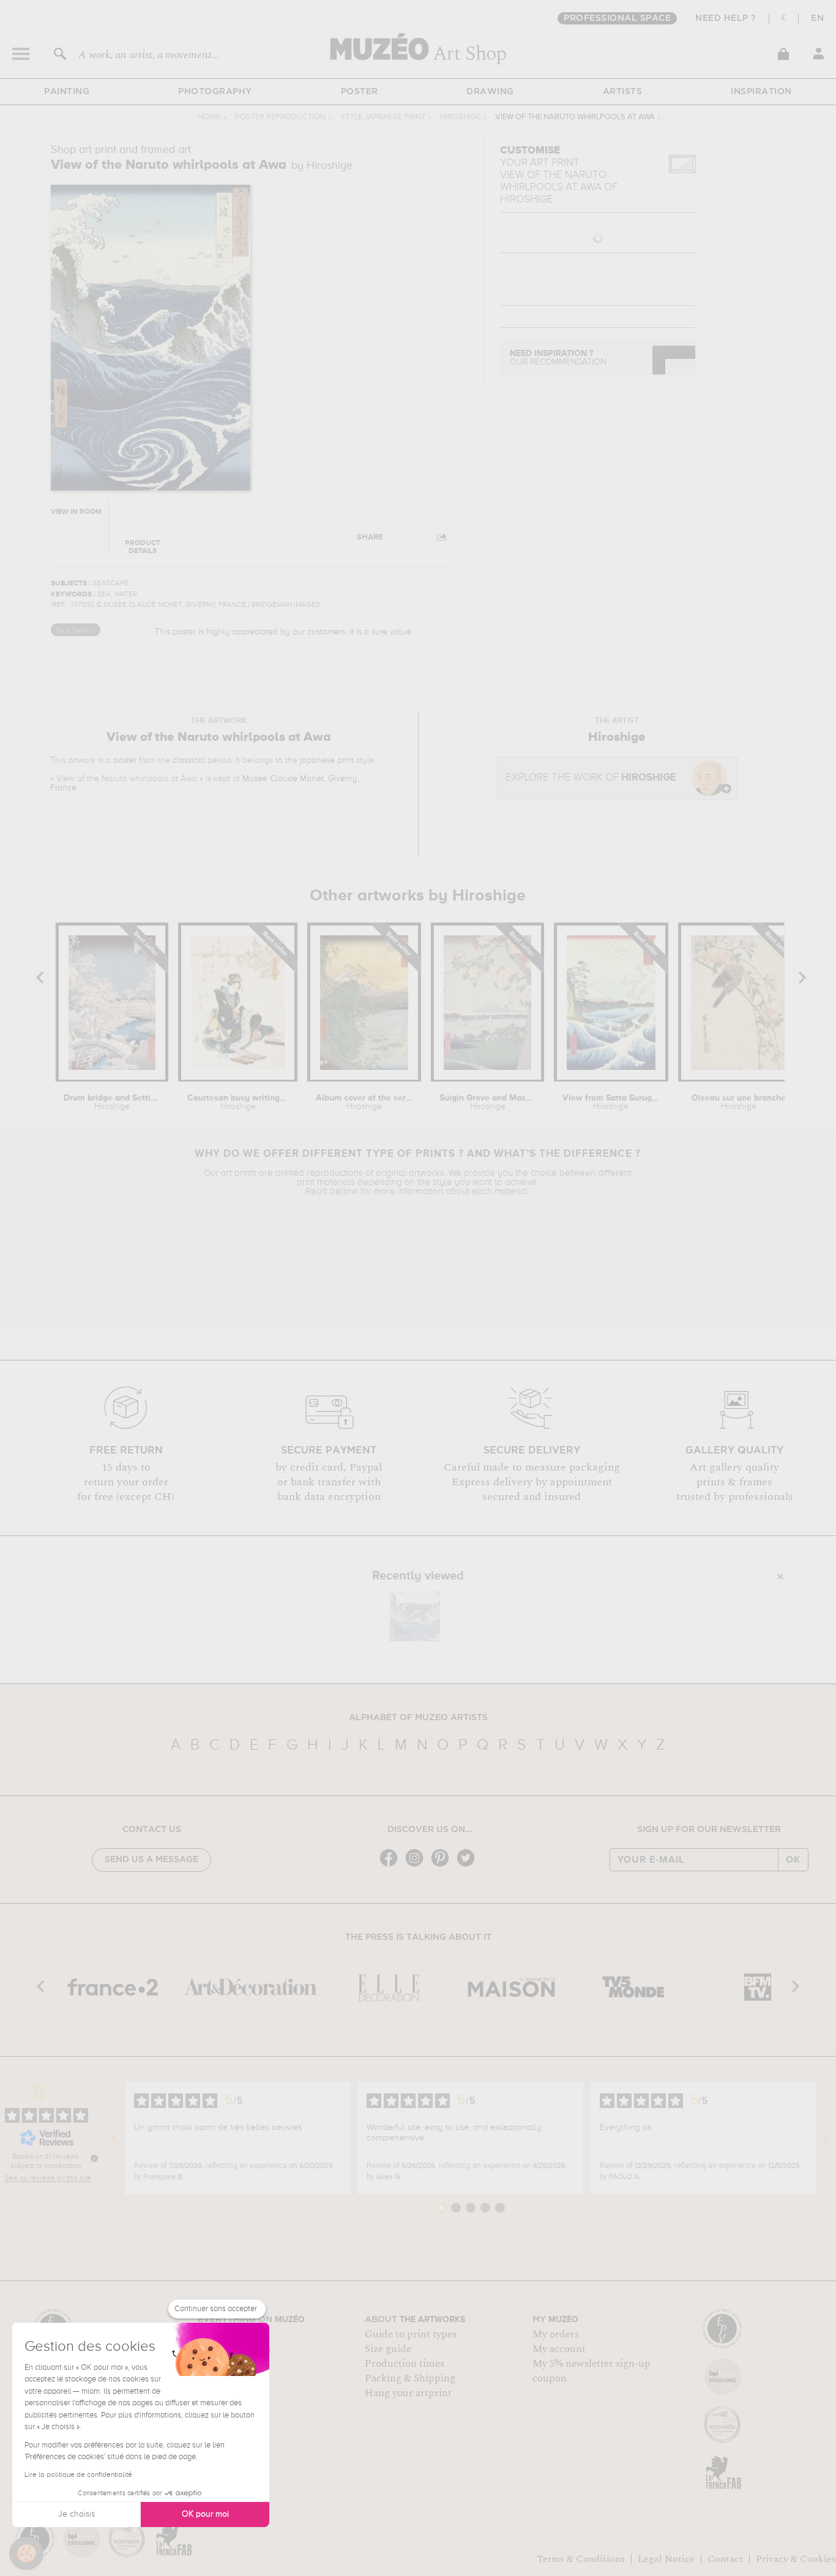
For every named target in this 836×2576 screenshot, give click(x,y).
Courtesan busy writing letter (238, 1102)
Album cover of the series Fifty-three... (364, 1102)
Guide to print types (411, 2334)
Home (209, 117)
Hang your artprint (408, 2393)
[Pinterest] (443, 1865)
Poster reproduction (280, 117)
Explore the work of (591, 778)
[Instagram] (417, 1865)
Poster (360, 92)
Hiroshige (460, 117)
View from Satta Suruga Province (611, 1102)
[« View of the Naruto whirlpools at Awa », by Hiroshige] (415, 1616)
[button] (26, 2553)
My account (559, 2349)
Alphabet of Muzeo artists (418, 1718)
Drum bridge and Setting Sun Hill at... (112, 1102)
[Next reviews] (826, 2138)
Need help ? (726, 18)
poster (125, 760)
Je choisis (77, 2514)
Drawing (490, 92)
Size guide (388, 2349)
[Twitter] (469, 1865)
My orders (556, 2334)
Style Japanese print (383, 117)
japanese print (327, 760)
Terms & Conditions (581, 2559)
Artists (623, 92)
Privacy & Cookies (796, 2559)
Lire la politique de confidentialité (78, 2475)
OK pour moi (205, 2514)
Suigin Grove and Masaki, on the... (487, 1102)
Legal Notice (666, 2559)
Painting (67, 92)
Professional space (617, 18)
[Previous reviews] (114, 2138)
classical (189, 760)
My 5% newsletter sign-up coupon (592, 2371)
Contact (725, 2559)
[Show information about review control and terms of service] (94, 2158)
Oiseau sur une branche (739, 1102)
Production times (405, 2364)
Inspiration (761, 92)
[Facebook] (392, 1865)
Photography (215, 92)
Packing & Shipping (410, 2378)
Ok (793, 1860)
